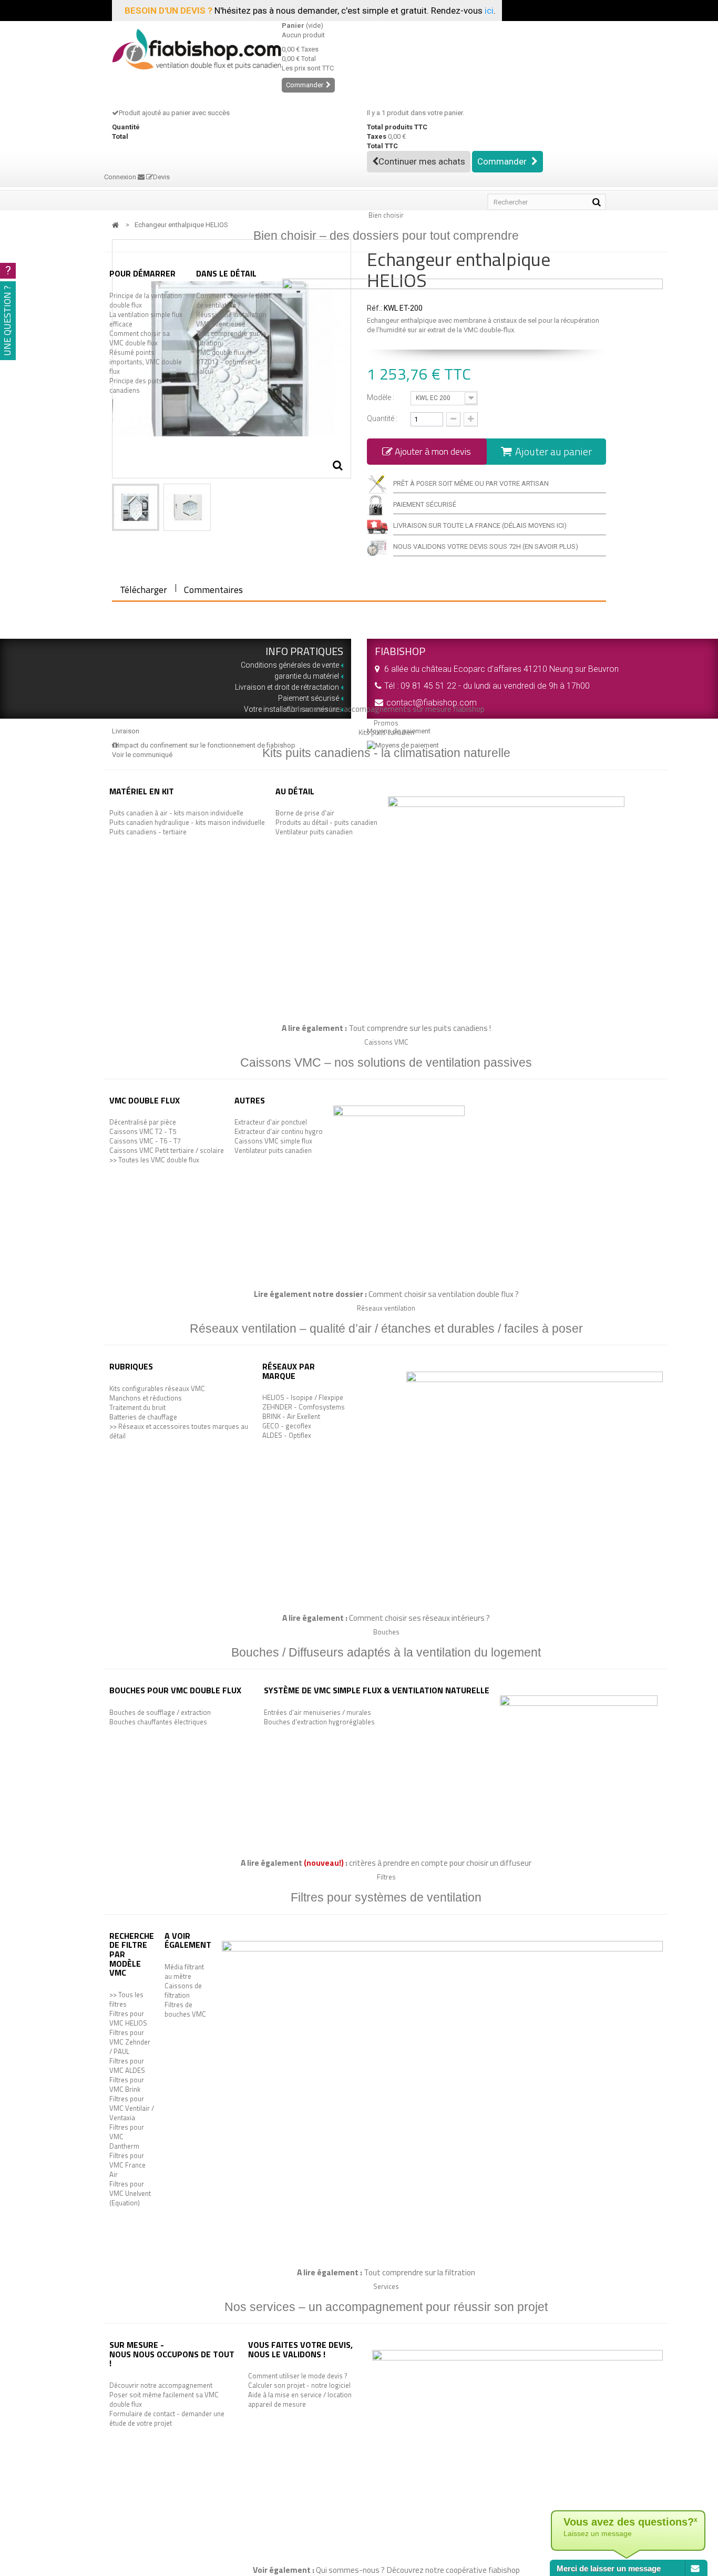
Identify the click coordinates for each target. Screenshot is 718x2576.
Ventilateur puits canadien (314, 832)
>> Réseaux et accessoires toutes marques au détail (179, 1431)
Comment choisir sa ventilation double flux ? (444, 1294)
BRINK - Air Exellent (291, 1416)
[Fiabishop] (189, 49)
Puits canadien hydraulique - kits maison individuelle (187, 822)
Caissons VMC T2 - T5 (143, 1131)
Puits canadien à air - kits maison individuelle (176, 813)
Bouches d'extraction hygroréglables (319, 1722)
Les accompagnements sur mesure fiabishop (407, 709)
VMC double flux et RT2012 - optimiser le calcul (228, 362)
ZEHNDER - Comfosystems (304, 1407)
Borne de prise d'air (305, 813)
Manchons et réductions (146, 1398)
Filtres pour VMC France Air (127, 2165)
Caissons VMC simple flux (273, 1141)
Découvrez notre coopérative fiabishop (453, 2570)
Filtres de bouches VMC (185, 2009)
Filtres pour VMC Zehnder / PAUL (130, 2042)
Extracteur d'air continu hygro (279, 1131)
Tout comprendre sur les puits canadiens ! (420, 1028)
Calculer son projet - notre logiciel (299, 2385)
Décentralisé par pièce (143, 1122)
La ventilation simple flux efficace (146, 319)
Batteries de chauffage (143, 1417)
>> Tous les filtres (126, 1999)
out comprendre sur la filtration (422, 2272)
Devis (161, 177)
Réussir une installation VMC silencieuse (231, 319)
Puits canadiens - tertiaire (148, 832)
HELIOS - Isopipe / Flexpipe (303, 1397)
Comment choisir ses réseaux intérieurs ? (419, 1618)
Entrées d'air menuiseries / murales (317, 1712)
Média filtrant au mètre (184, 1971)
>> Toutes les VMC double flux (154, 1160)
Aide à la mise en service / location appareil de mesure (300, 2399)
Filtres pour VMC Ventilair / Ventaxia (132, 2108)
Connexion (121, 177)
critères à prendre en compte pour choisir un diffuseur (440, 1863)
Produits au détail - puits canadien (326, 822)
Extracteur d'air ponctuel (271, 1122)
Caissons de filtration (183, 1990)
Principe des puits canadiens (136, 385)
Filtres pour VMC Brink (127, 2084)
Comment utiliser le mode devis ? (298, 2376)
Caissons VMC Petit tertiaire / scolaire (167, 1150)
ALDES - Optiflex (287, 1435)
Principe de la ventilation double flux (146, 300)
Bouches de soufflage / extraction (160, 1712)
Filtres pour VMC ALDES (127, 2066)
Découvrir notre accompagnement (161, 2385)
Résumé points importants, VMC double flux (146, 362)
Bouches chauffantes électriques (158, 1722)
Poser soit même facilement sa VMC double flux (164, 2399)
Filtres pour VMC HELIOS (128, 2018)
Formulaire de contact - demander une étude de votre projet (167, 2418)
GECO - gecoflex (287, 1426)
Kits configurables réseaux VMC (157, 1388)
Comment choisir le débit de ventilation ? (233, 300)
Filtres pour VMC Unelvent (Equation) (130, 2193)
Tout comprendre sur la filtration (231, 338)
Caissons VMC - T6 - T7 (145, 1141)
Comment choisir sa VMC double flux (140, 338)
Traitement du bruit (137, 1407)
